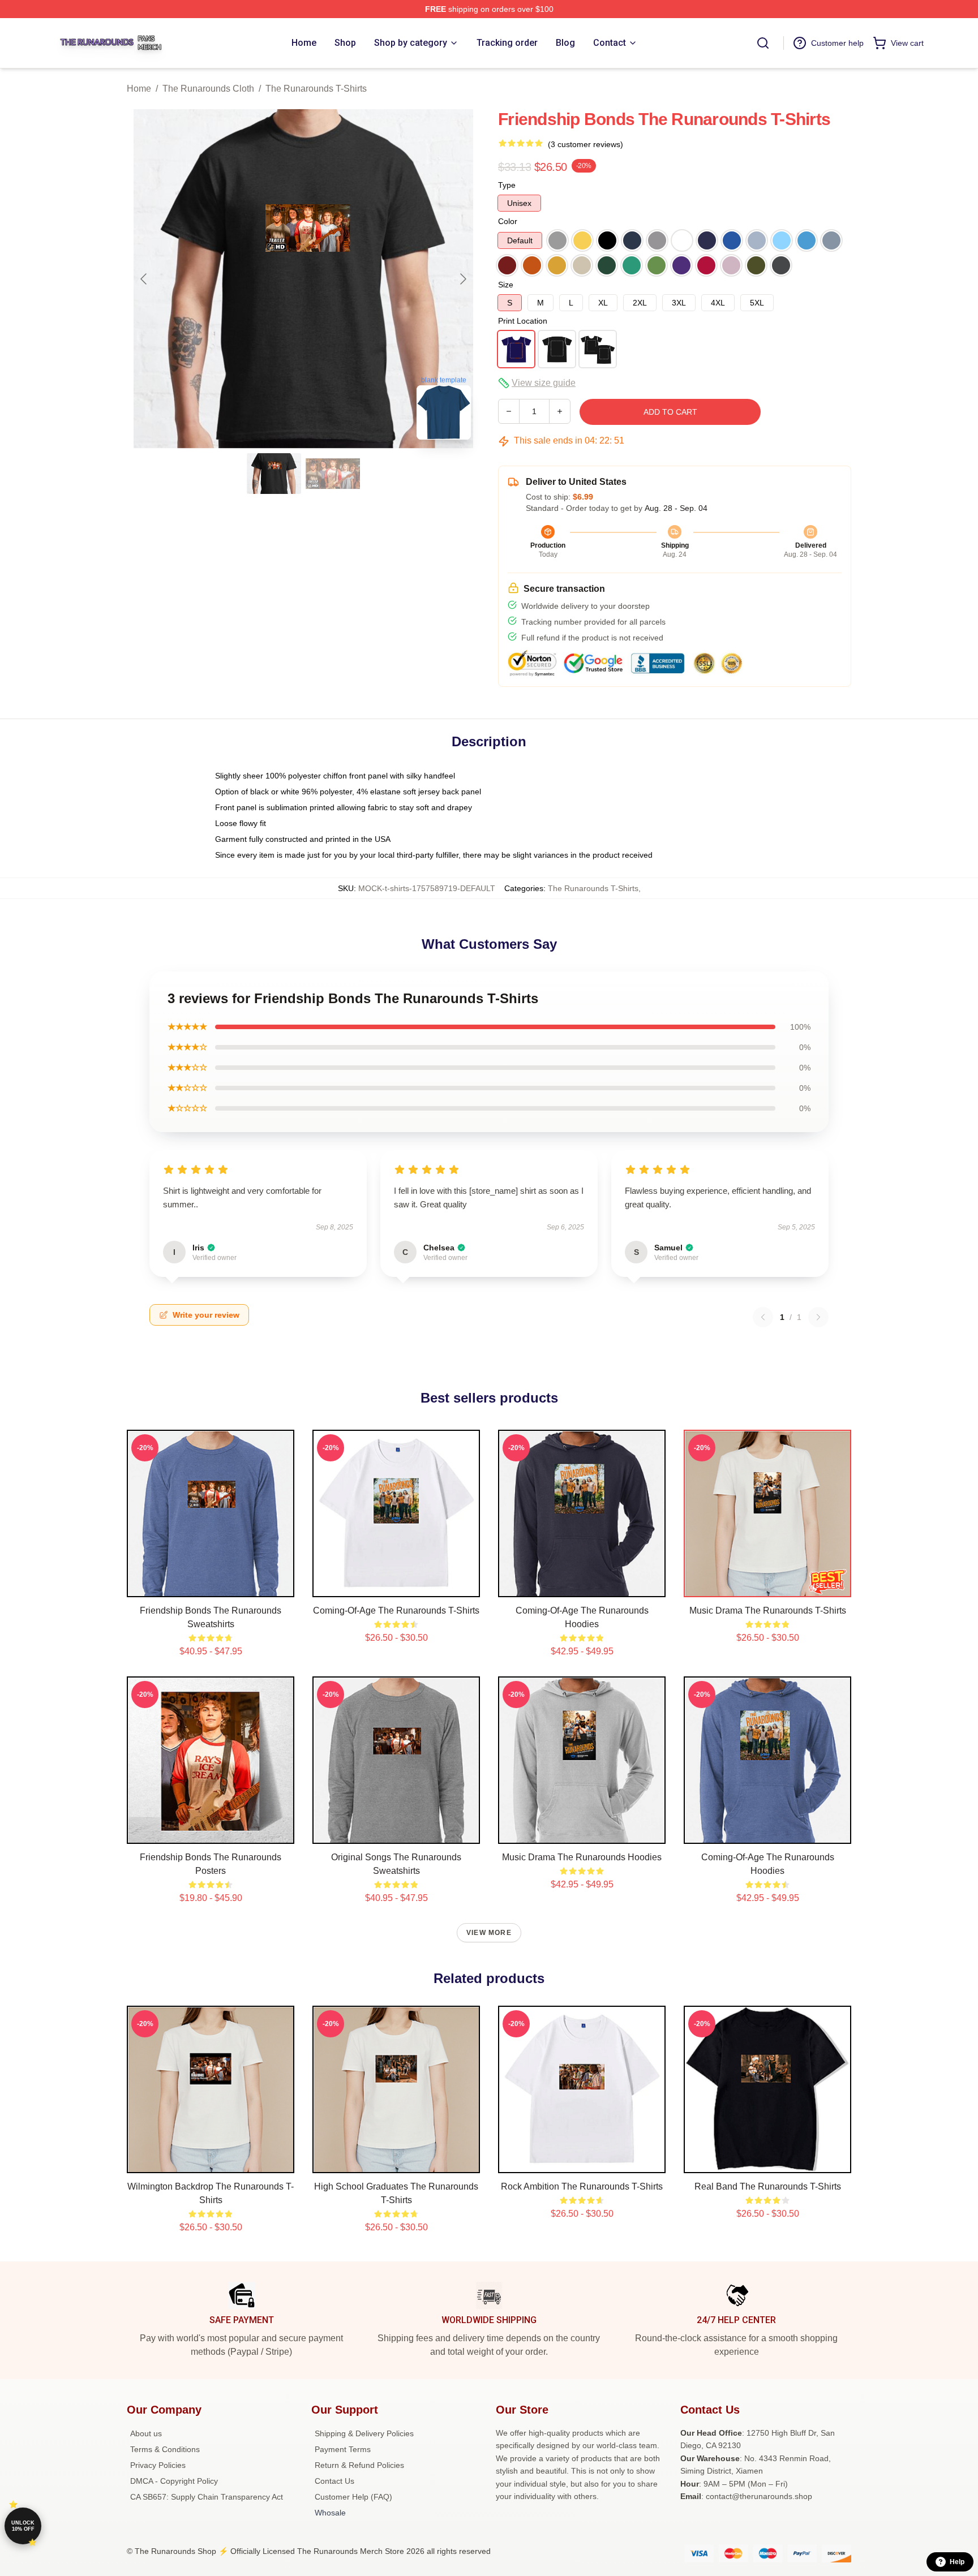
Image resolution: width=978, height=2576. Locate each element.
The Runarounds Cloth (208, 89)
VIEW (211, 1586)
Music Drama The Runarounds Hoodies (582, 1857)
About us (146, 2433)
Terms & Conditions (165, 2449)
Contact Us (334, 2481)
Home (139, 89)
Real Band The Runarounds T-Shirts (768, 2186)
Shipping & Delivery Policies (364, 2433)
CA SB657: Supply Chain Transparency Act (207, 2497)
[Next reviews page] (818, 1317)
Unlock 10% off (23, 2526)
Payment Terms (343, 2449)
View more (489, 1933)
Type (507, 185)
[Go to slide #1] (274, 474)
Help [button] (957, 2562)
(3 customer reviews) (585, 144)
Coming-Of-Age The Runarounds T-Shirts (396, 1610)
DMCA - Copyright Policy (174, 2481)
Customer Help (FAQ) (353, 2497)
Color (508, 221)
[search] (763, 43)
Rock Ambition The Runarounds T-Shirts (582, 2186)
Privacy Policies (158, 2465)
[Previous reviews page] (763, 1317)
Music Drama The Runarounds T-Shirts (768, 1610)
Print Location (523, 321)
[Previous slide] (144, 279)
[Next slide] (462, 279)
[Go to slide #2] (333, 474)
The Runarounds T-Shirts (316, 89)
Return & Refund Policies (359, 2465)
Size (506, 285)
